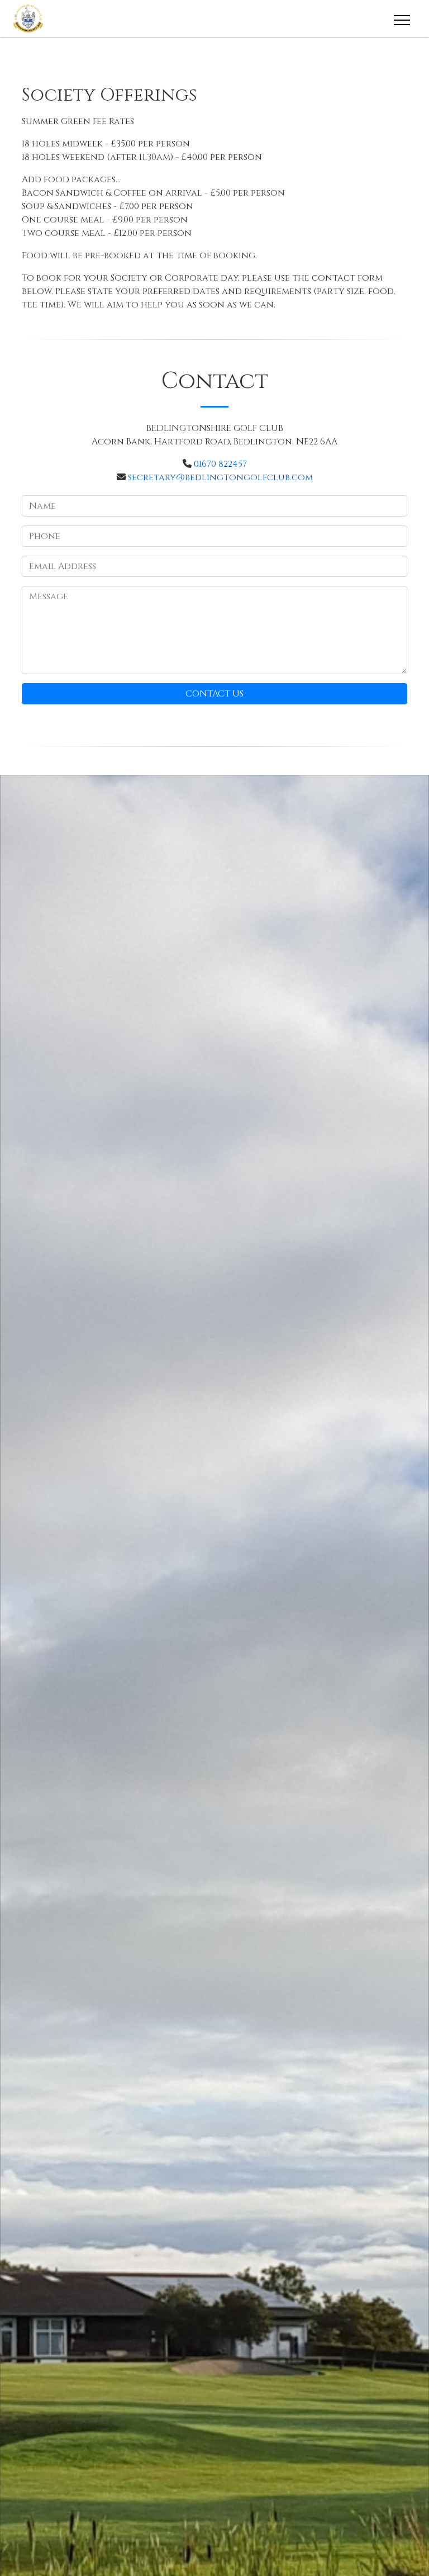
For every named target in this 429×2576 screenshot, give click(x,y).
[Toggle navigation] (401, 18)
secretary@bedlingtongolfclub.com (220, 477)
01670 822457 (220, 464)
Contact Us (214, 694)
